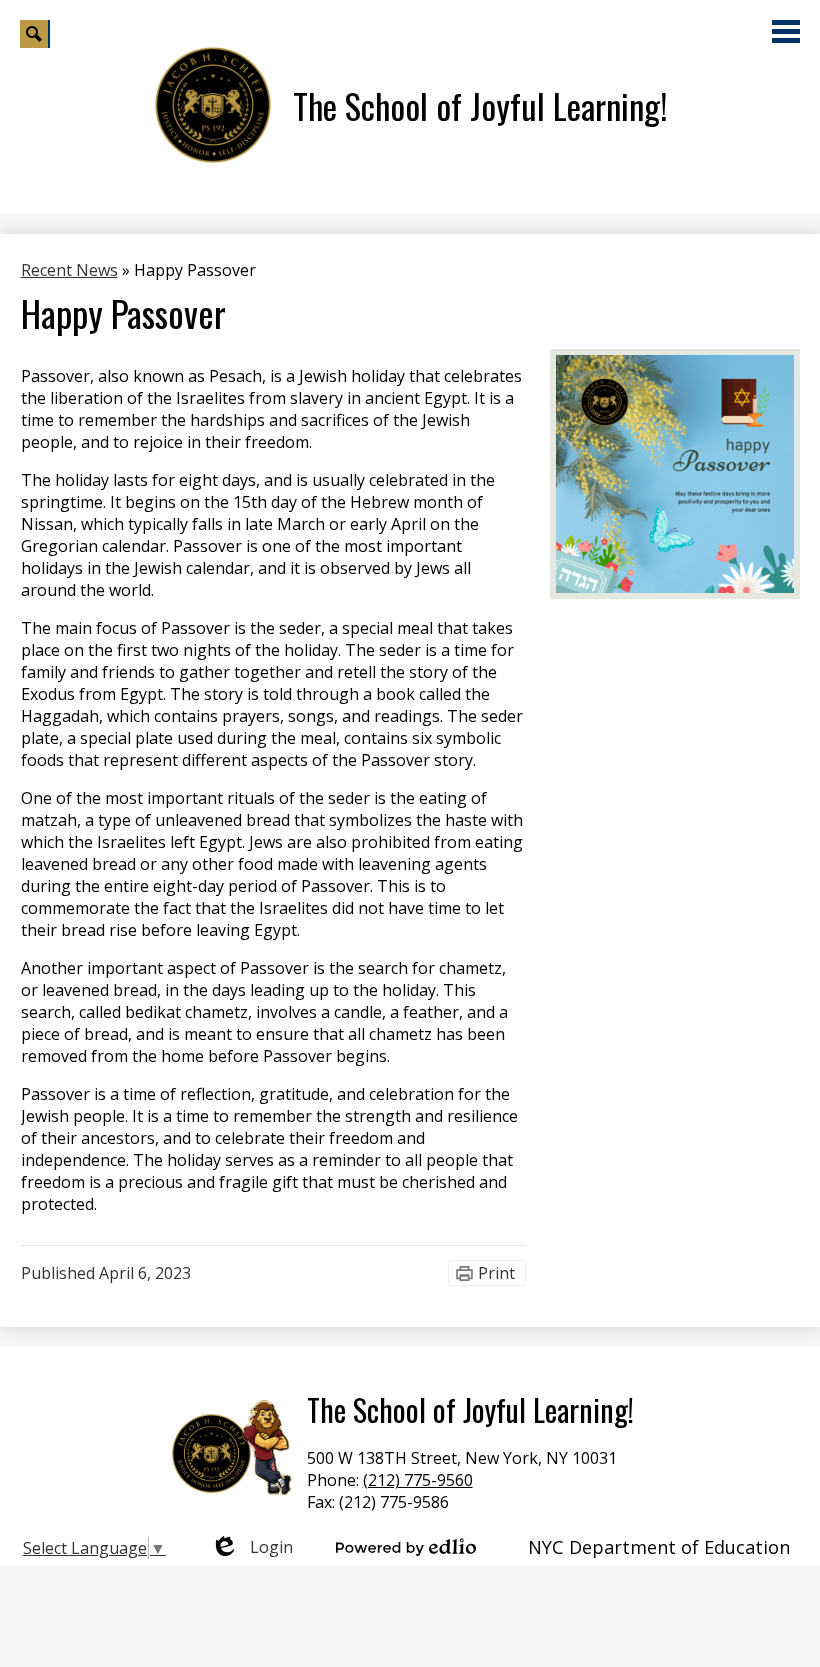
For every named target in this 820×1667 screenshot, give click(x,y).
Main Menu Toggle (786, 31)
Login (251, 1547)
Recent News (69, 270)
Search (35, 34)
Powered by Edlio (406, 1547)
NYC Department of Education (659, 1547)
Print (496, 1273)
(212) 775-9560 (418, 1480)
